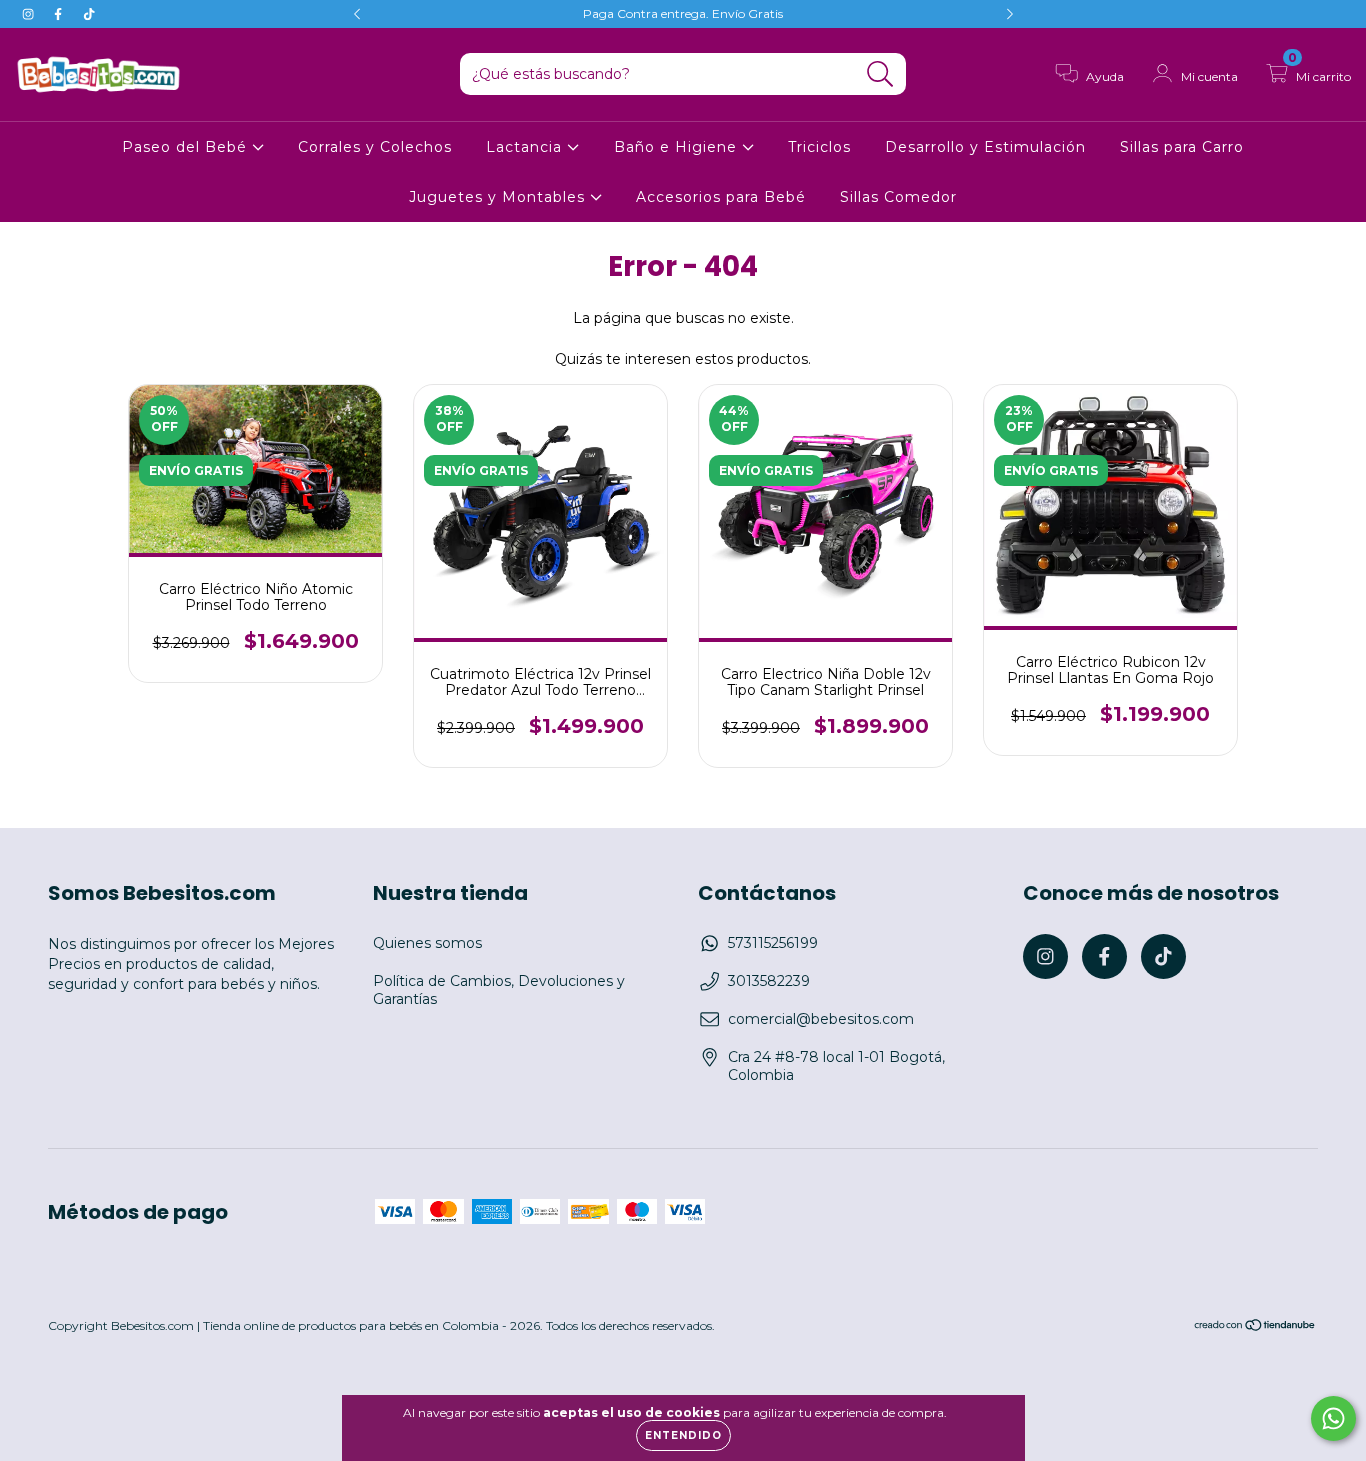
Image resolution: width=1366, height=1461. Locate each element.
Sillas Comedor (898, 197)
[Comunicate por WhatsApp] (1333, 1418)
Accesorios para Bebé (721, 197)
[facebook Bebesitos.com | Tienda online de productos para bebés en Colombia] (60, 14)
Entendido (683, 1435)
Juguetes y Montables (499, 197)
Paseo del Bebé (187, 147)
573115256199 (773, 943)
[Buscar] (880, 74)
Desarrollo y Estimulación (985, 147)
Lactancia (526, 147)
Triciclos (819, 147)
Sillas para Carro (1182, 147)
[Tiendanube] (1255, 1327)
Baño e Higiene (678, 147)
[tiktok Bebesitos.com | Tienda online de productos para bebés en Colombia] (89, 14)
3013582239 (769, 981)
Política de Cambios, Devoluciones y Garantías (499, 990)
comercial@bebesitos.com (821, 1019)
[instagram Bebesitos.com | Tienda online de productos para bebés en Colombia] (30, 14)
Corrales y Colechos (375, 147)
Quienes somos (427, 943)
